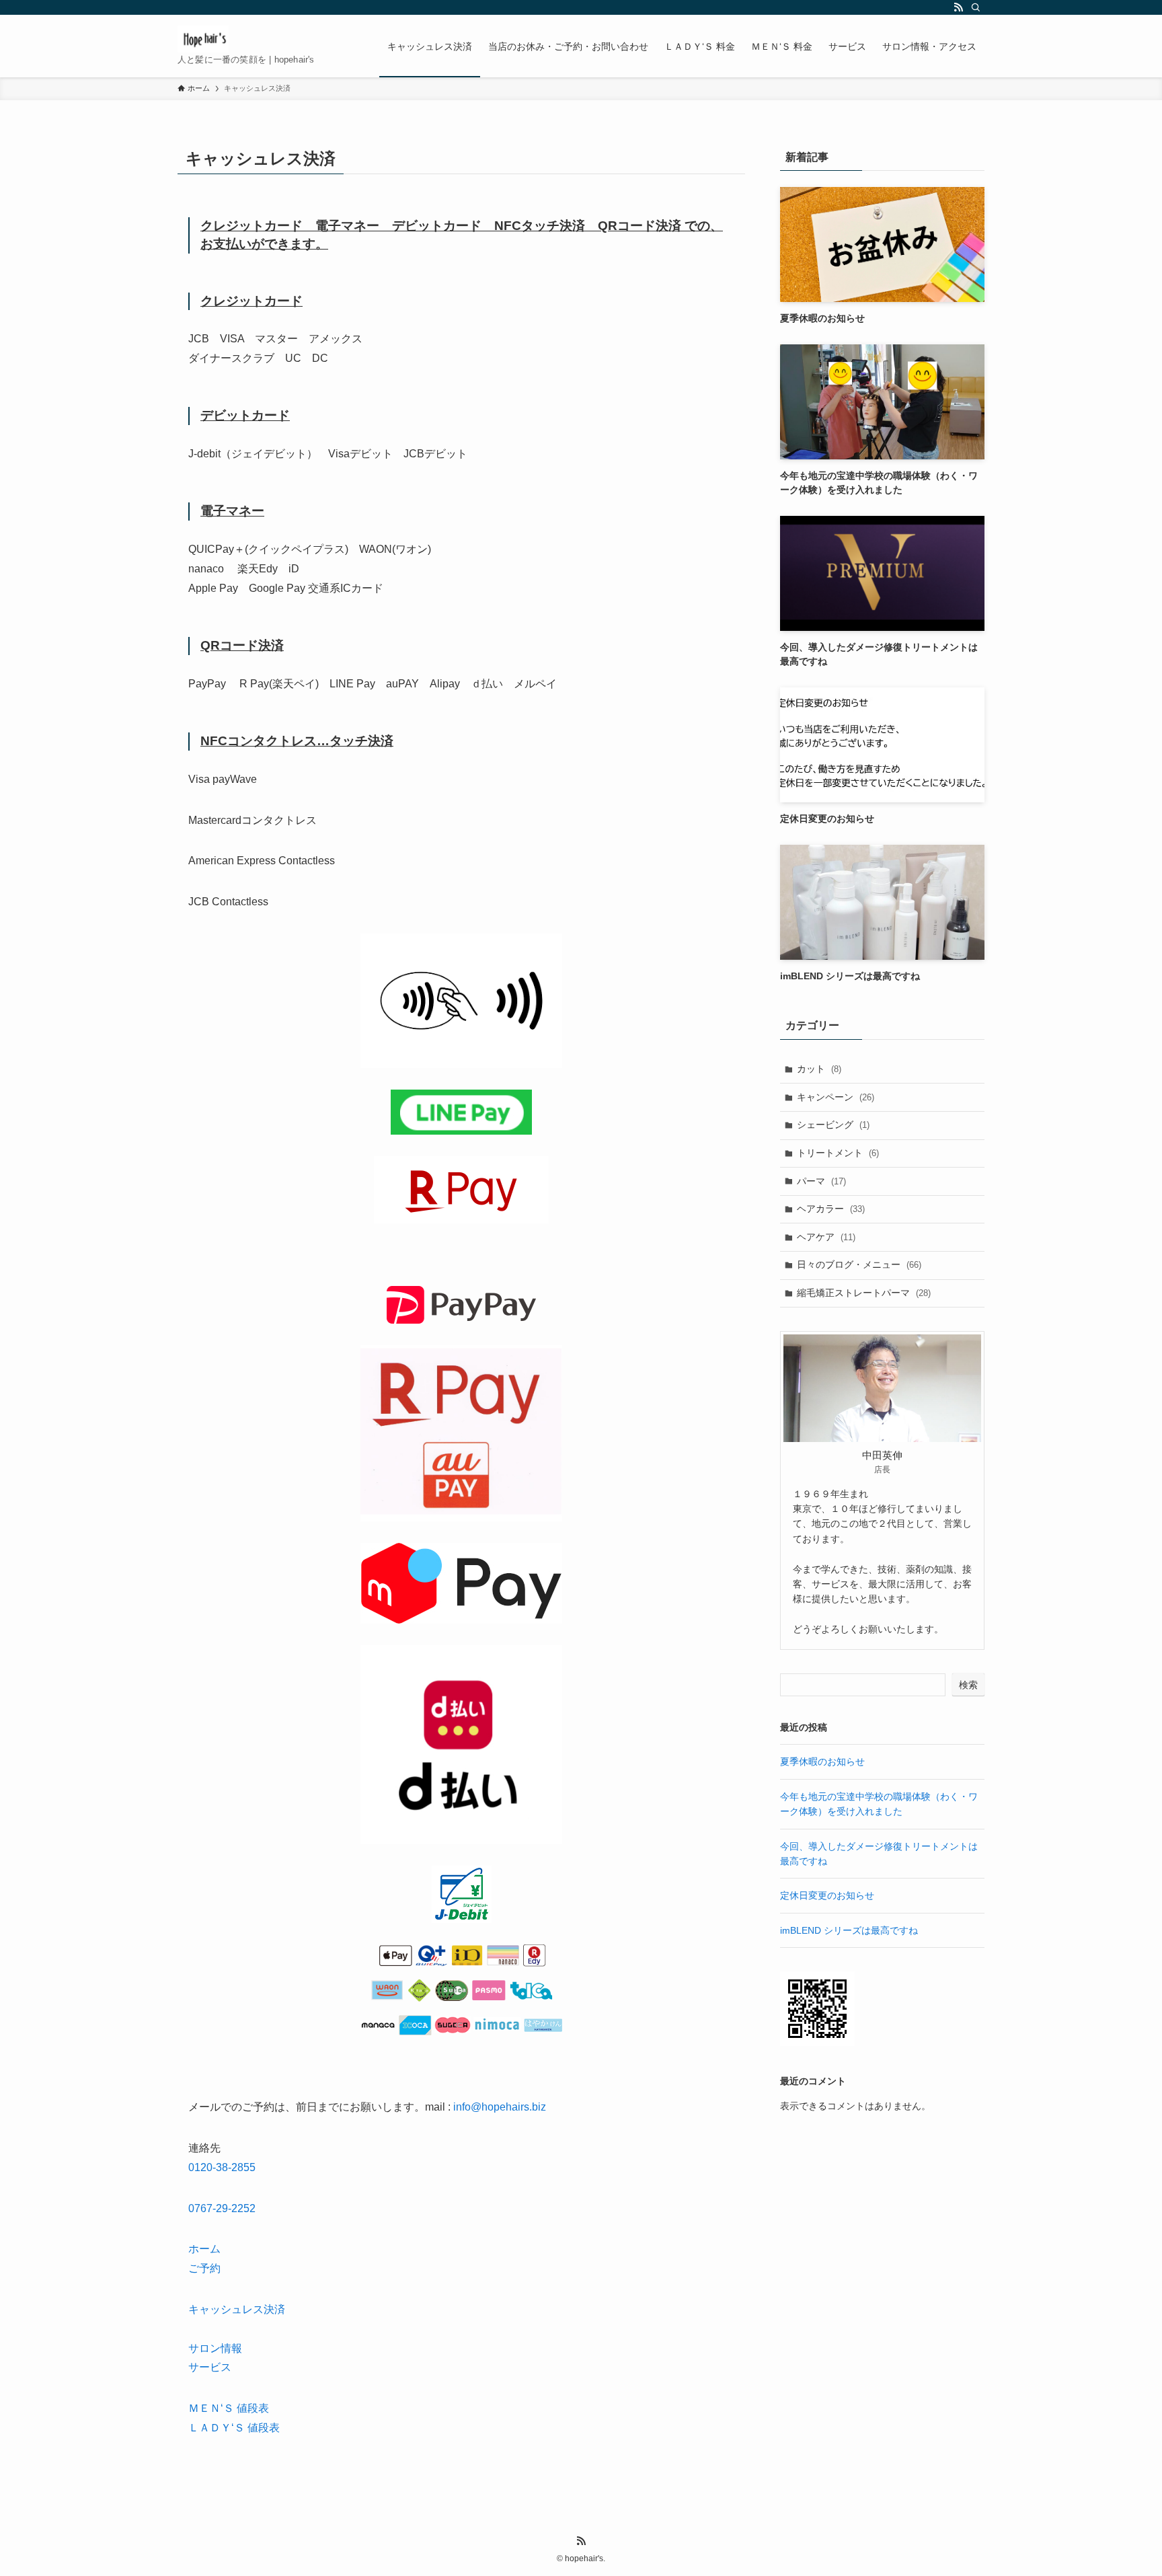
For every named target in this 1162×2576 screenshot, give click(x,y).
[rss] (958, 7)
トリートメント (838, 1153)
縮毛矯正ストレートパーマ (864, 1293)
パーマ (821, 1181)
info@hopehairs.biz (500, 2107)
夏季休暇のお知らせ (822, 1761)
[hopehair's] (203, 39)
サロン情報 (215, 2348)
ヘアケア (826, 1237)
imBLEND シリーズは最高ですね (849, 1930)
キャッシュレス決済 (237, 2309)
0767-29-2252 (222, 2208)
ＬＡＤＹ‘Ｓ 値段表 (234, 2428)
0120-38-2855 (222, 2167)
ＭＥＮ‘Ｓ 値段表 (229, 2408)
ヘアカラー (831, 1209)
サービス (210, 2367)
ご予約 (204, 2268)
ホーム (204, 2249)
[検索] (976, 7)
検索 (968, 1685)
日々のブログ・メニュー (859, 1264)
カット (819, 1069)
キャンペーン (836, 1097)
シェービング (833, 1125)
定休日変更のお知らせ (827, 1895)
